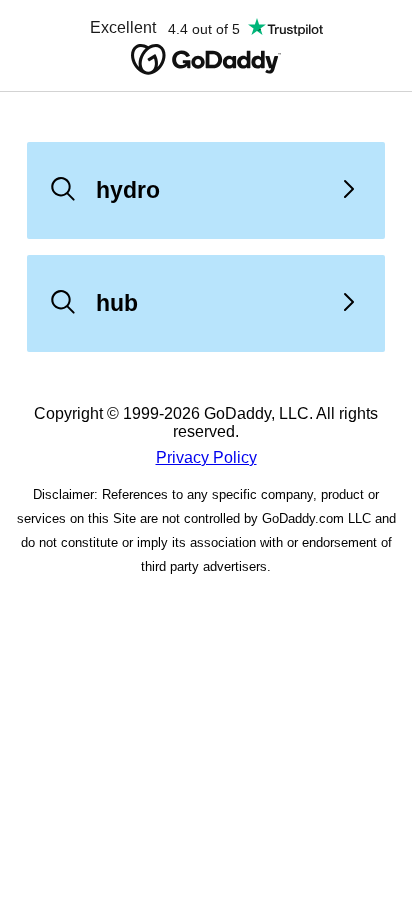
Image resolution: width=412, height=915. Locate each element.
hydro (128, 190)
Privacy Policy (206, 457)
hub (117, 303)
